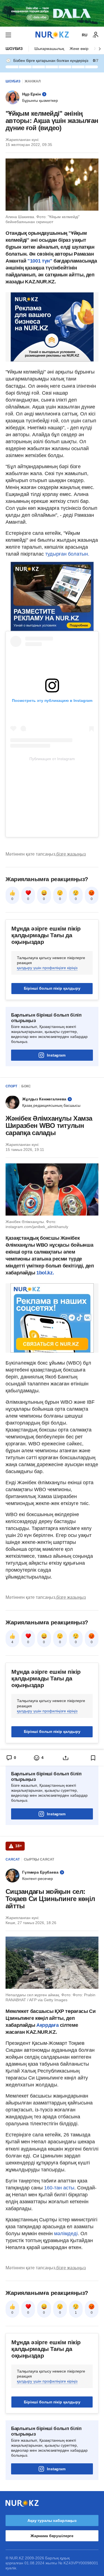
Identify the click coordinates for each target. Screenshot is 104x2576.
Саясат (13, 1859)
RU (85, 35)
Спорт (11, 1086)
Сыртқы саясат (39, 1859)
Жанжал (33, 81)
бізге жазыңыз (71, 854)
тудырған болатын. (67, 554)
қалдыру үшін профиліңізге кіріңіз (47, 968)
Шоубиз (14, 49)
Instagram (56, 1055)
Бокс (26, 1086)
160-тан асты (59, 2188)
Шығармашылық (49, 49)
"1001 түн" (40, 261)
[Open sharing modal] (66, 1758)
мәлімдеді (66, 2234)
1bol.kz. (44, 1273)
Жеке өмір (79, 49)
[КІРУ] (96, 35)
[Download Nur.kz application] (52, 13)
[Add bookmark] (93, 1758)
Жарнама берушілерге (52, 2536)
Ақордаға (48, 2025)
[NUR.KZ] (52, 35)
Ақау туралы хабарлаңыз (52, 2520)
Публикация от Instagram (52, 759)
